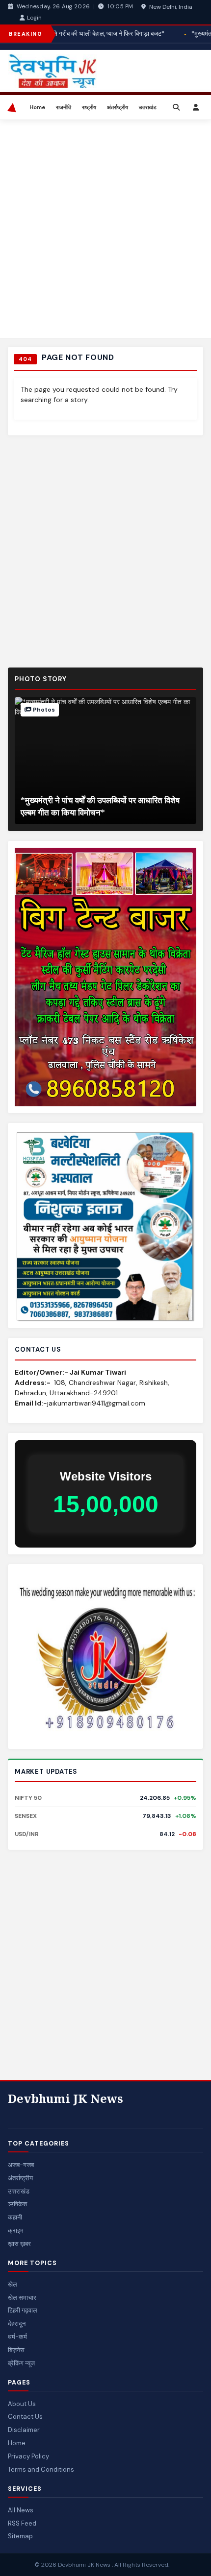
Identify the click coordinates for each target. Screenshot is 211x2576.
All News (21, 2510)
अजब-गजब (21, 2165)
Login (34, 18)
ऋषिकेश (17, 2204)
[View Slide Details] (105, 1657)
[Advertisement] (105, 229)
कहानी (15, 2217)
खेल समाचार (22, 2298)
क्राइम (16, 2230)
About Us (22, 2404)
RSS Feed (22, 2523)
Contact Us (25, 2417)
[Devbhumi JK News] (14, 107)
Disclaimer (24, 2430)
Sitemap (20, 2536)
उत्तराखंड (148, 107)
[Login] (196, 107)
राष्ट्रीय (89, 107)
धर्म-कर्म (17, 2337)
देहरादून (17, 2324)
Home (37, 107)
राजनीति (64, 107)
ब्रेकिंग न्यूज (21, 2363)
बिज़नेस (16, 2350)
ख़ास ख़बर (19, 2244)
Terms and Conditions (41, 2469)
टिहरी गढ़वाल (23, 2310)
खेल (13, 2284)
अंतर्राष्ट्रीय (118, 107)
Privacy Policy (28, 2456)
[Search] (176, 107)
